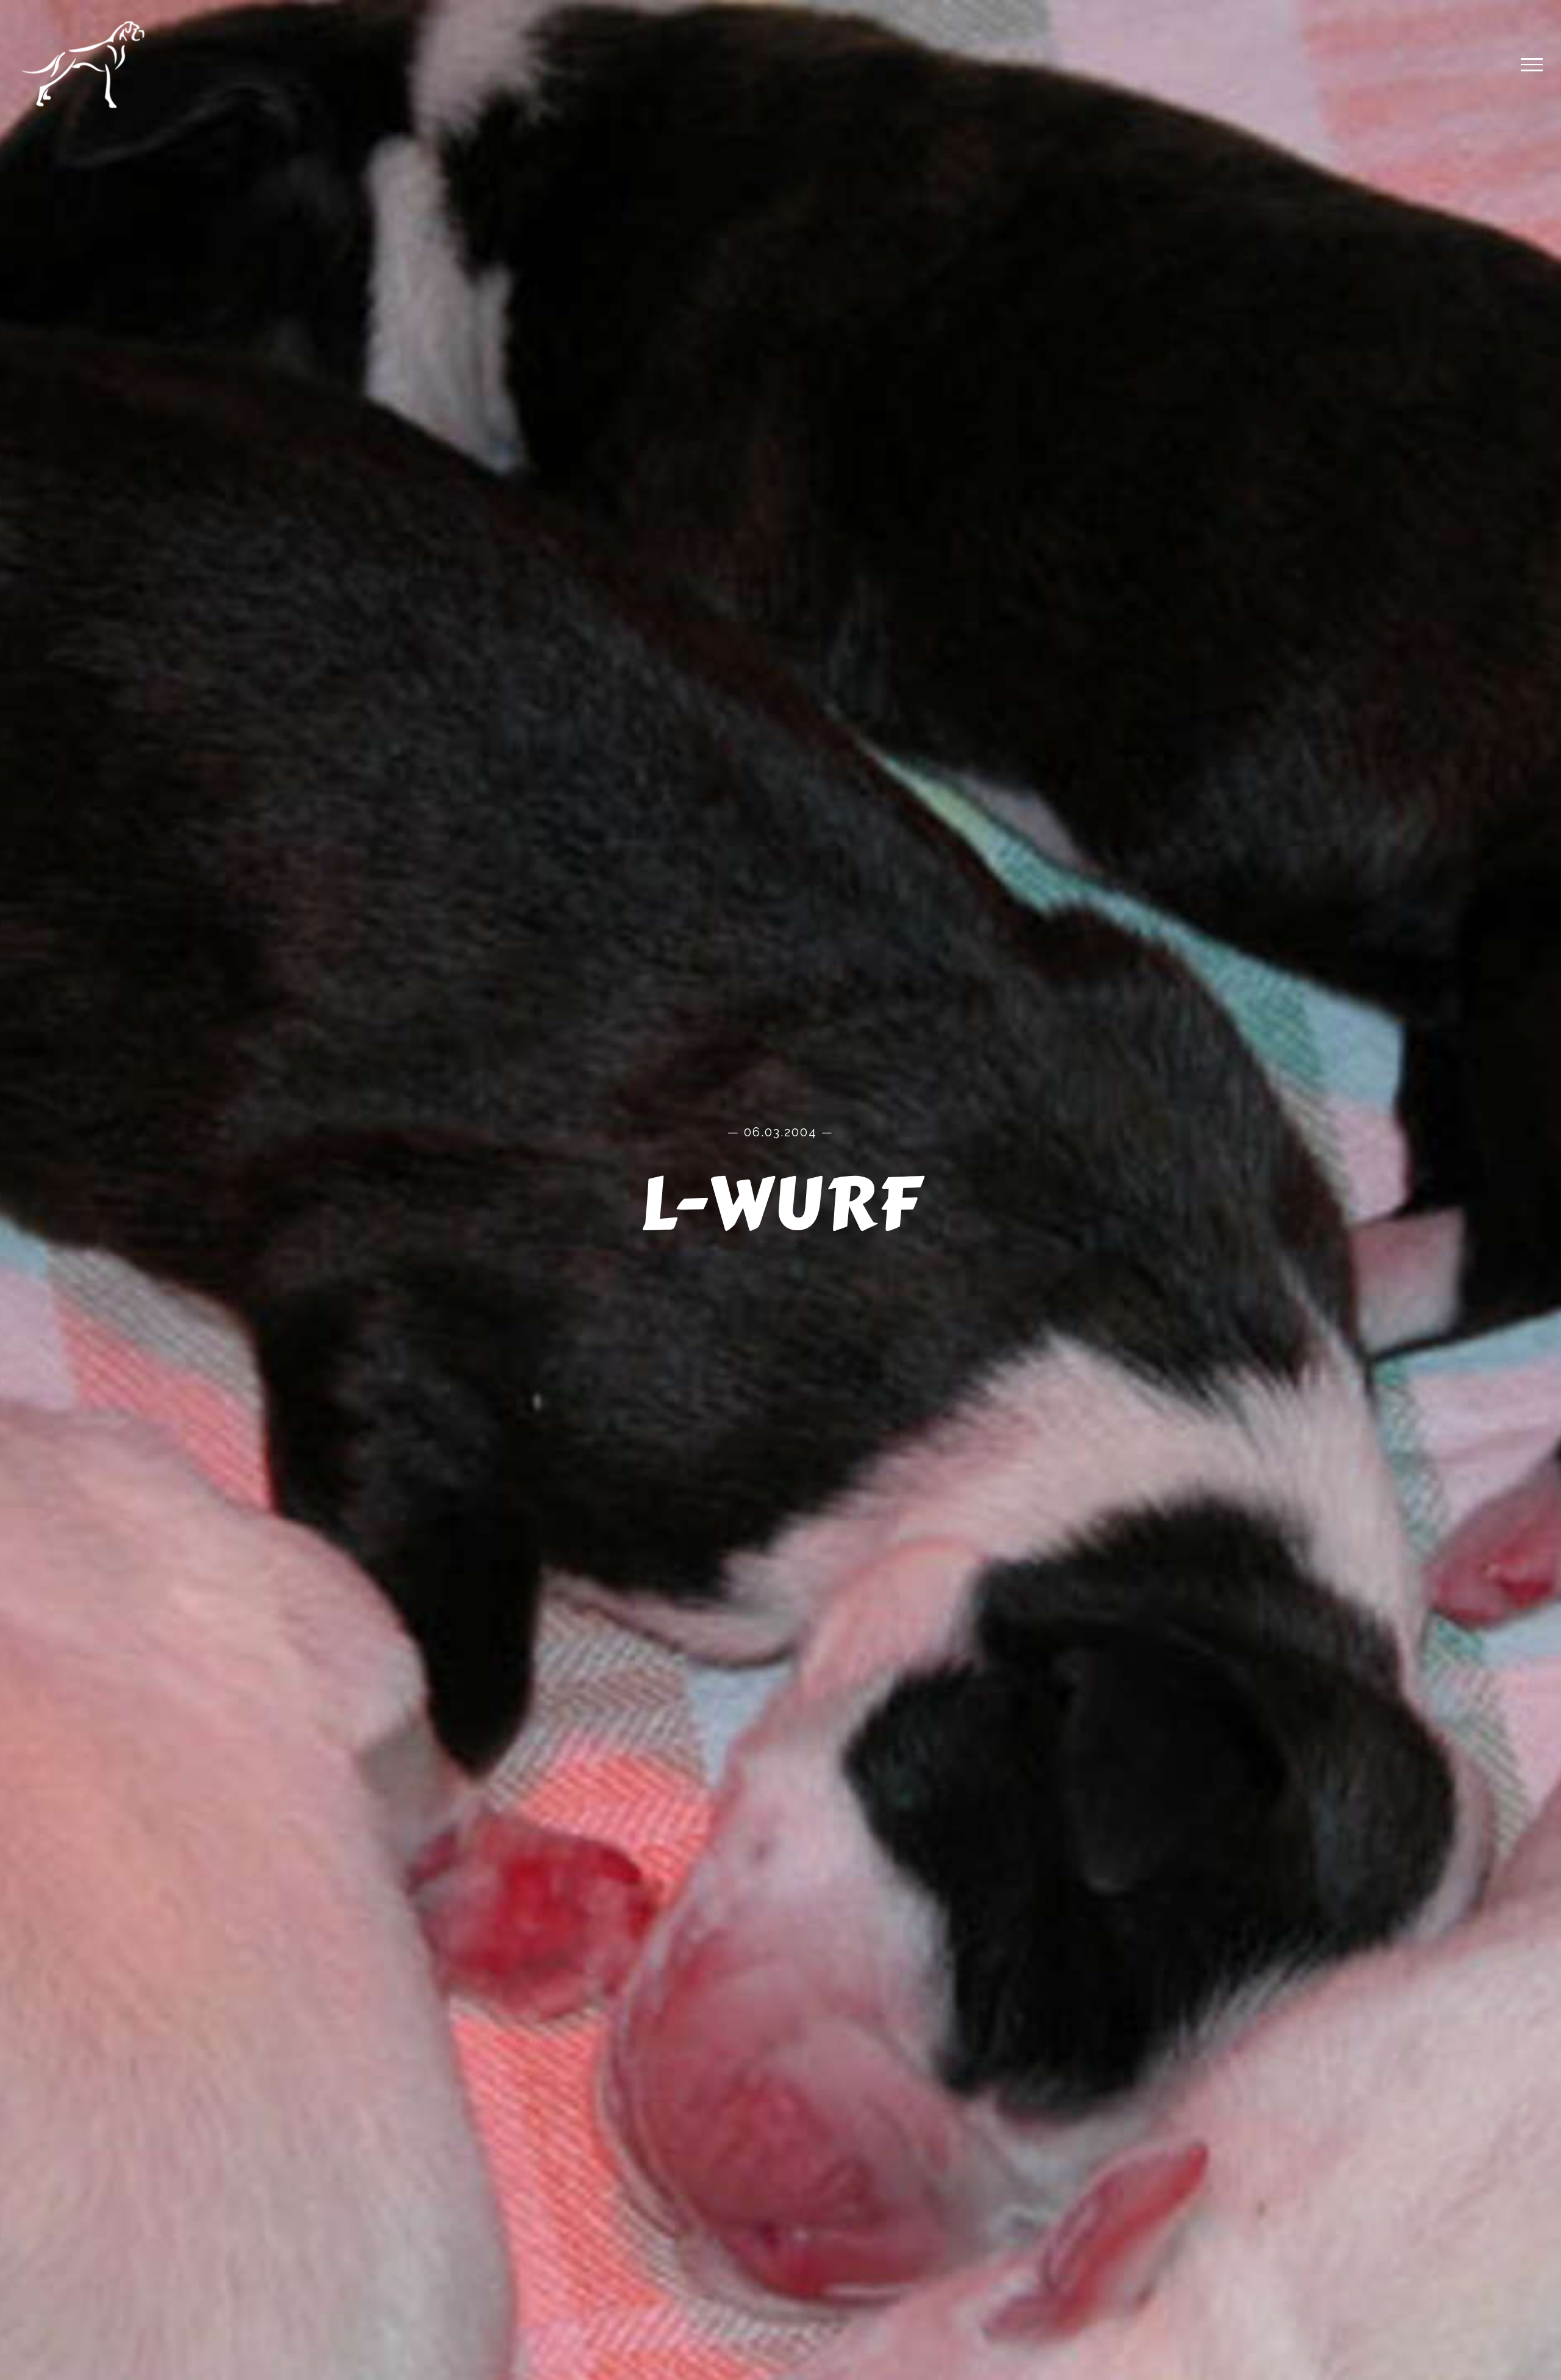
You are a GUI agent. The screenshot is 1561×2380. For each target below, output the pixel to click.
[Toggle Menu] (1532, 65)
